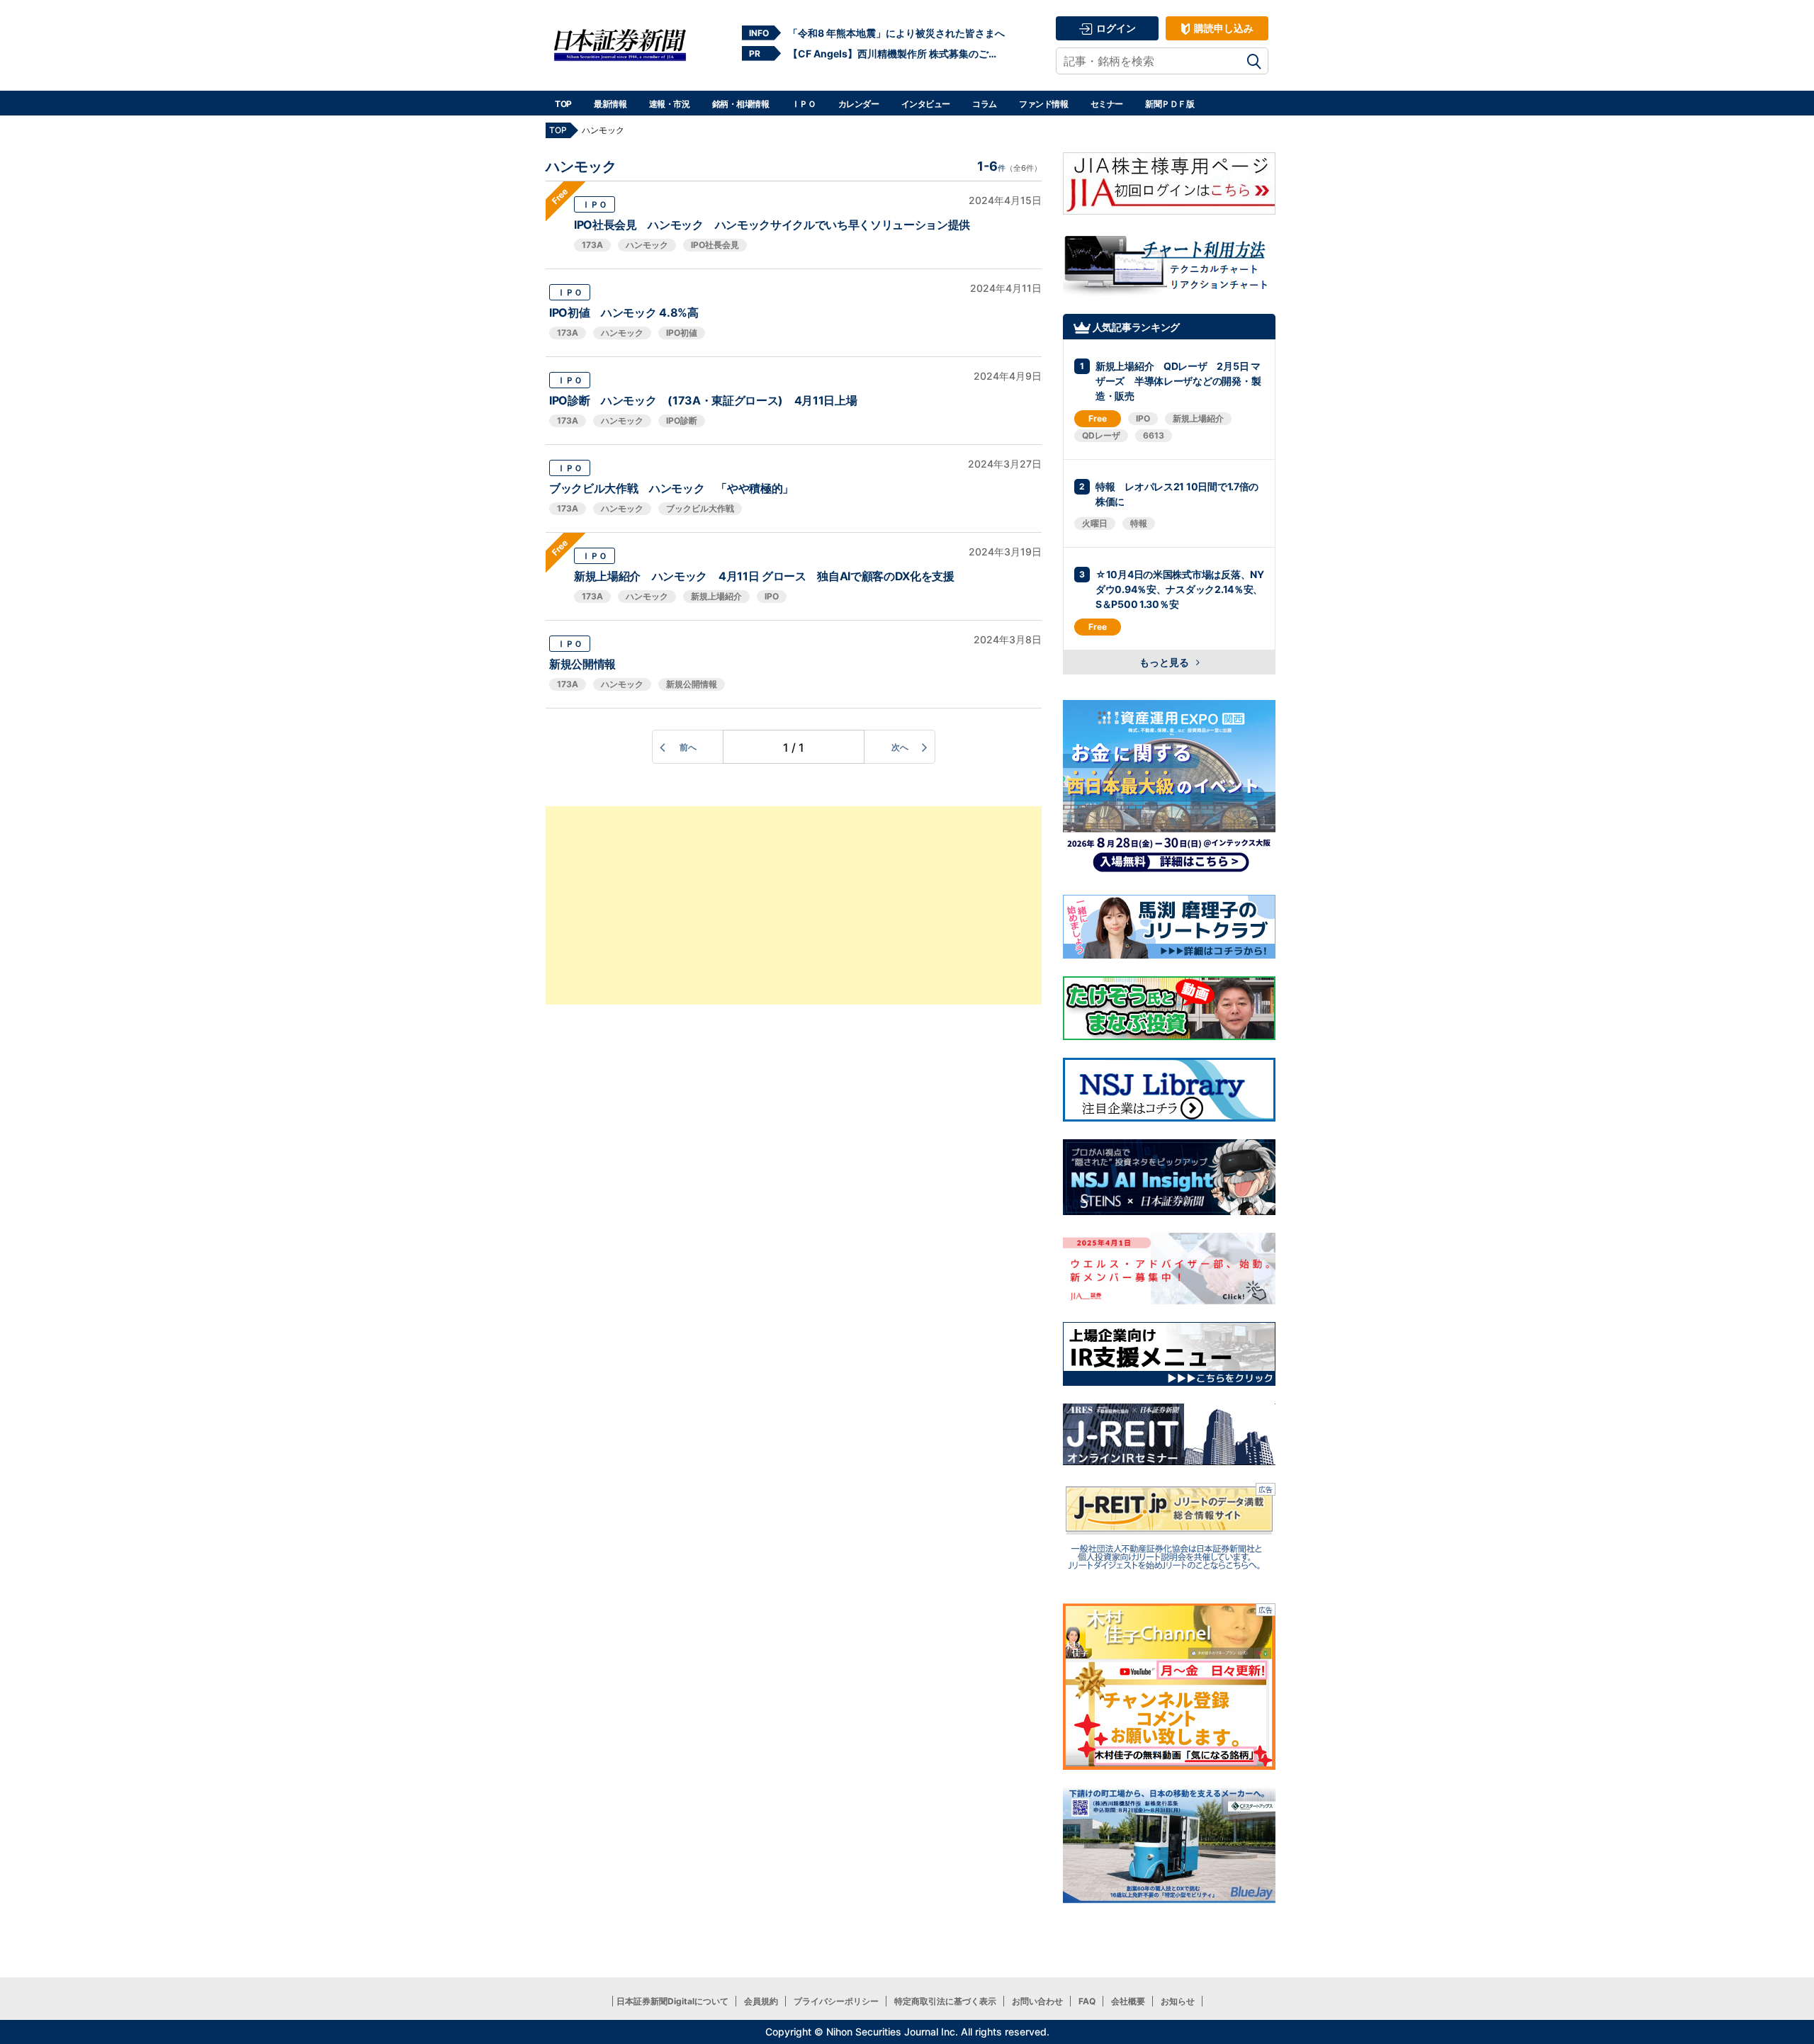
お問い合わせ (1037, 2001)
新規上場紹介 (716, 596)
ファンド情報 (1043, 104)
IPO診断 (682, 420)
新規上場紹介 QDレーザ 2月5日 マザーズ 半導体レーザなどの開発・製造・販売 (1178, 381)
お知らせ (1178, 2001)
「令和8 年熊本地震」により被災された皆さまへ (896, 33)
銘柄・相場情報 (741, 104)
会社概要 (1128, 2001)
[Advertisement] (794, 905)
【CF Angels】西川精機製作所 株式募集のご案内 (896, 53)
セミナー (1107, 104)
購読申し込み (1223, 28)
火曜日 (1095, 523)
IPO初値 (682, 333)
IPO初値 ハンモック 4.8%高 (624, 312)
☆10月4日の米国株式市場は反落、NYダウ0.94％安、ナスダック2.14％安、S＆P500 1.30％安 (1180, 589)
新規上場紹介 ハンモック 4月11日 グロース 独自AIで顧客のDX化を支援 (764, 576)
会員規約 (761, 2001)
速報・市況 (670, 104)
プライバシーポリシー (836, 2001)
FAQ (1087, 2001)
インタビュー (926, 104)
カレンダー (859, 104)
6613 (1154, 435)
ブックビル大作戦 (700, 508)
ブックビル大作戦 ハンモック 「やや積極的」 (671, 488)
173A (592, 245)
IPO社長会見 (715, 245)
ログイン (1115, 28)
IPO (772, 596)
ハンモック (647, 245)
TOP (563, 104)
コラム (985, 104)
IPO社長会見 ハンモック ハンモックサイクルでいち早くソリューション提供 (772, 225)
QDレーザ (1101, 435)
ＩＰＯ (804, 104)
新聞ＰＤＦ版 (1170, 104)
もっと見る (1165, 662)
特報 (1139, 523)
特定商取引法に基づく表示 (945, 2001)
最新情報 (610, 104)
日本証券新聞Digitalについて (672, 2001)
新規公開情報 (582, 664)
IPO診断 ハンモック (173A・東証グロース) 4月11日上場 (703, 400)
